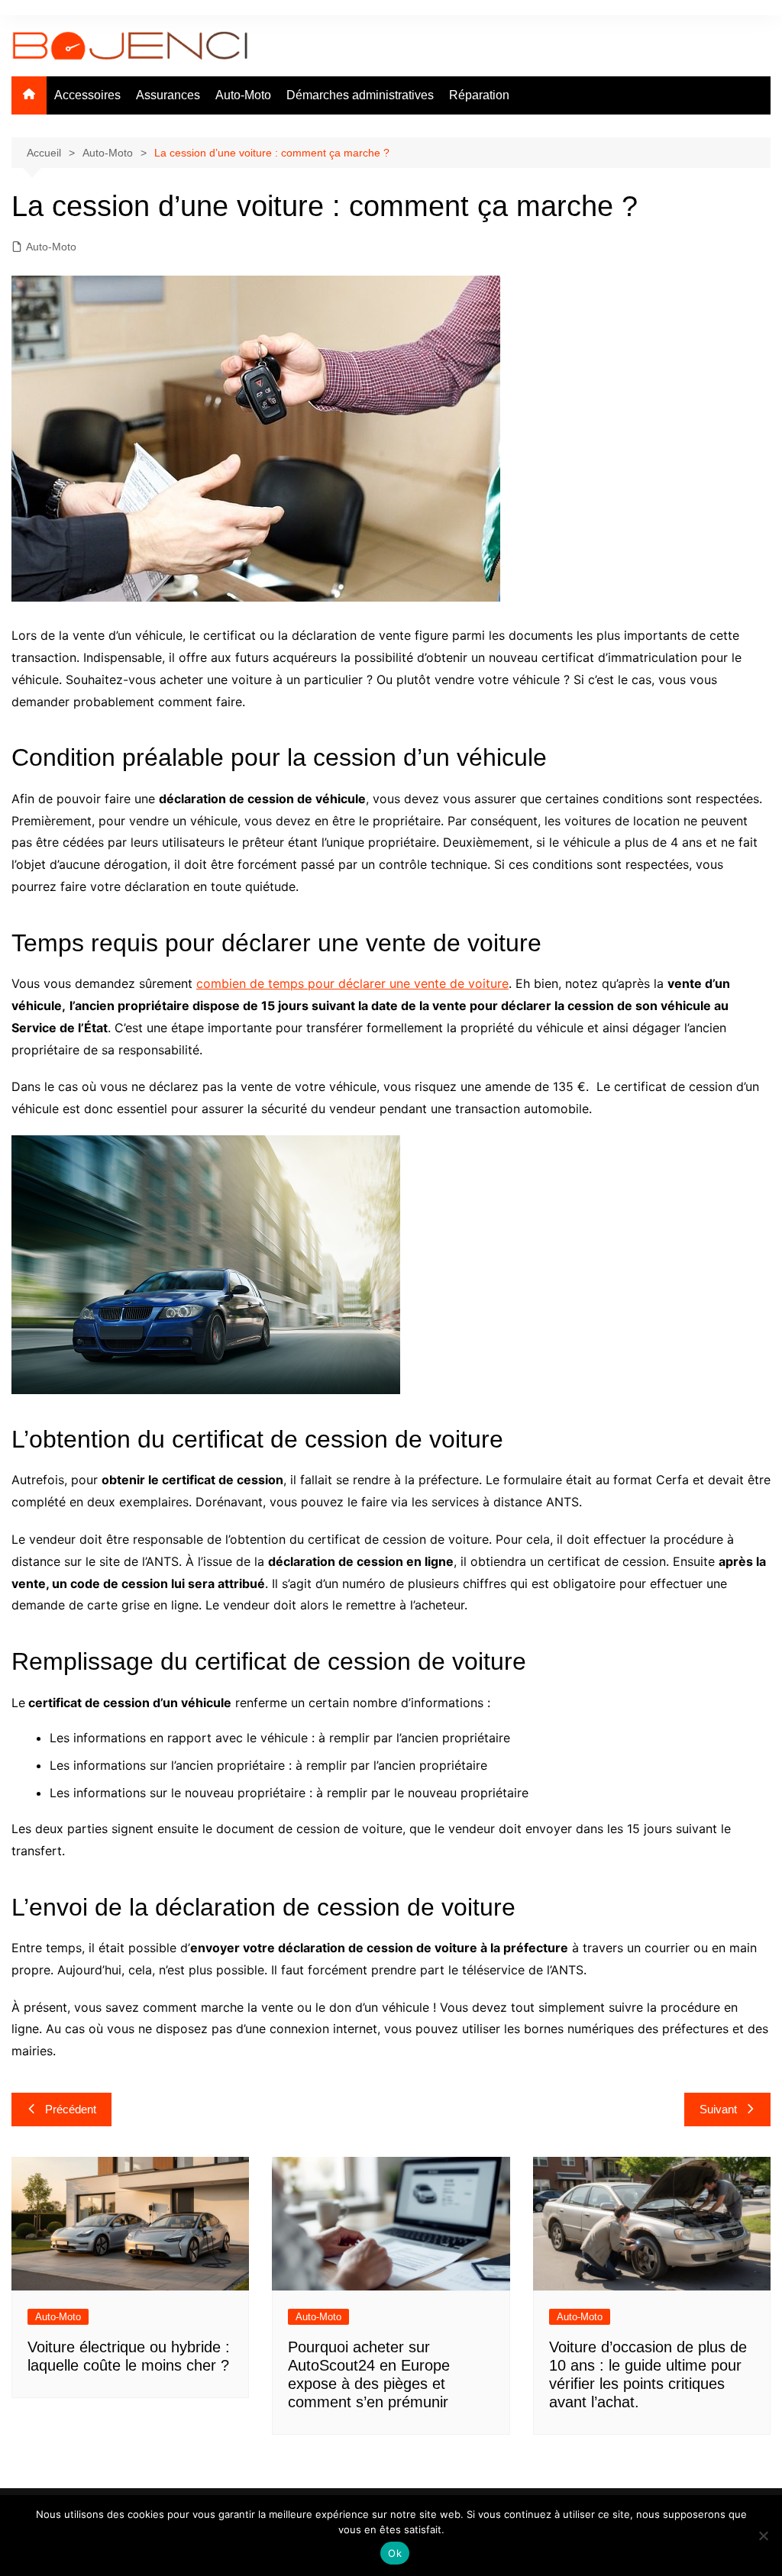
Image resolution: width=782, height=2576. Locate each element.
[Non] (763, 2536)
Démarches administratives (360, 95)
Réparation (479, 95)
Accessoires (87, 95)
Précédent (71, 2109)
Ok (395, 2553)
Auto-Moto (243, 95)
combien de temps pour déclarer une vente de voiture (352, 983)
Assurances (168, 95)
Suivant (718, 2109)
